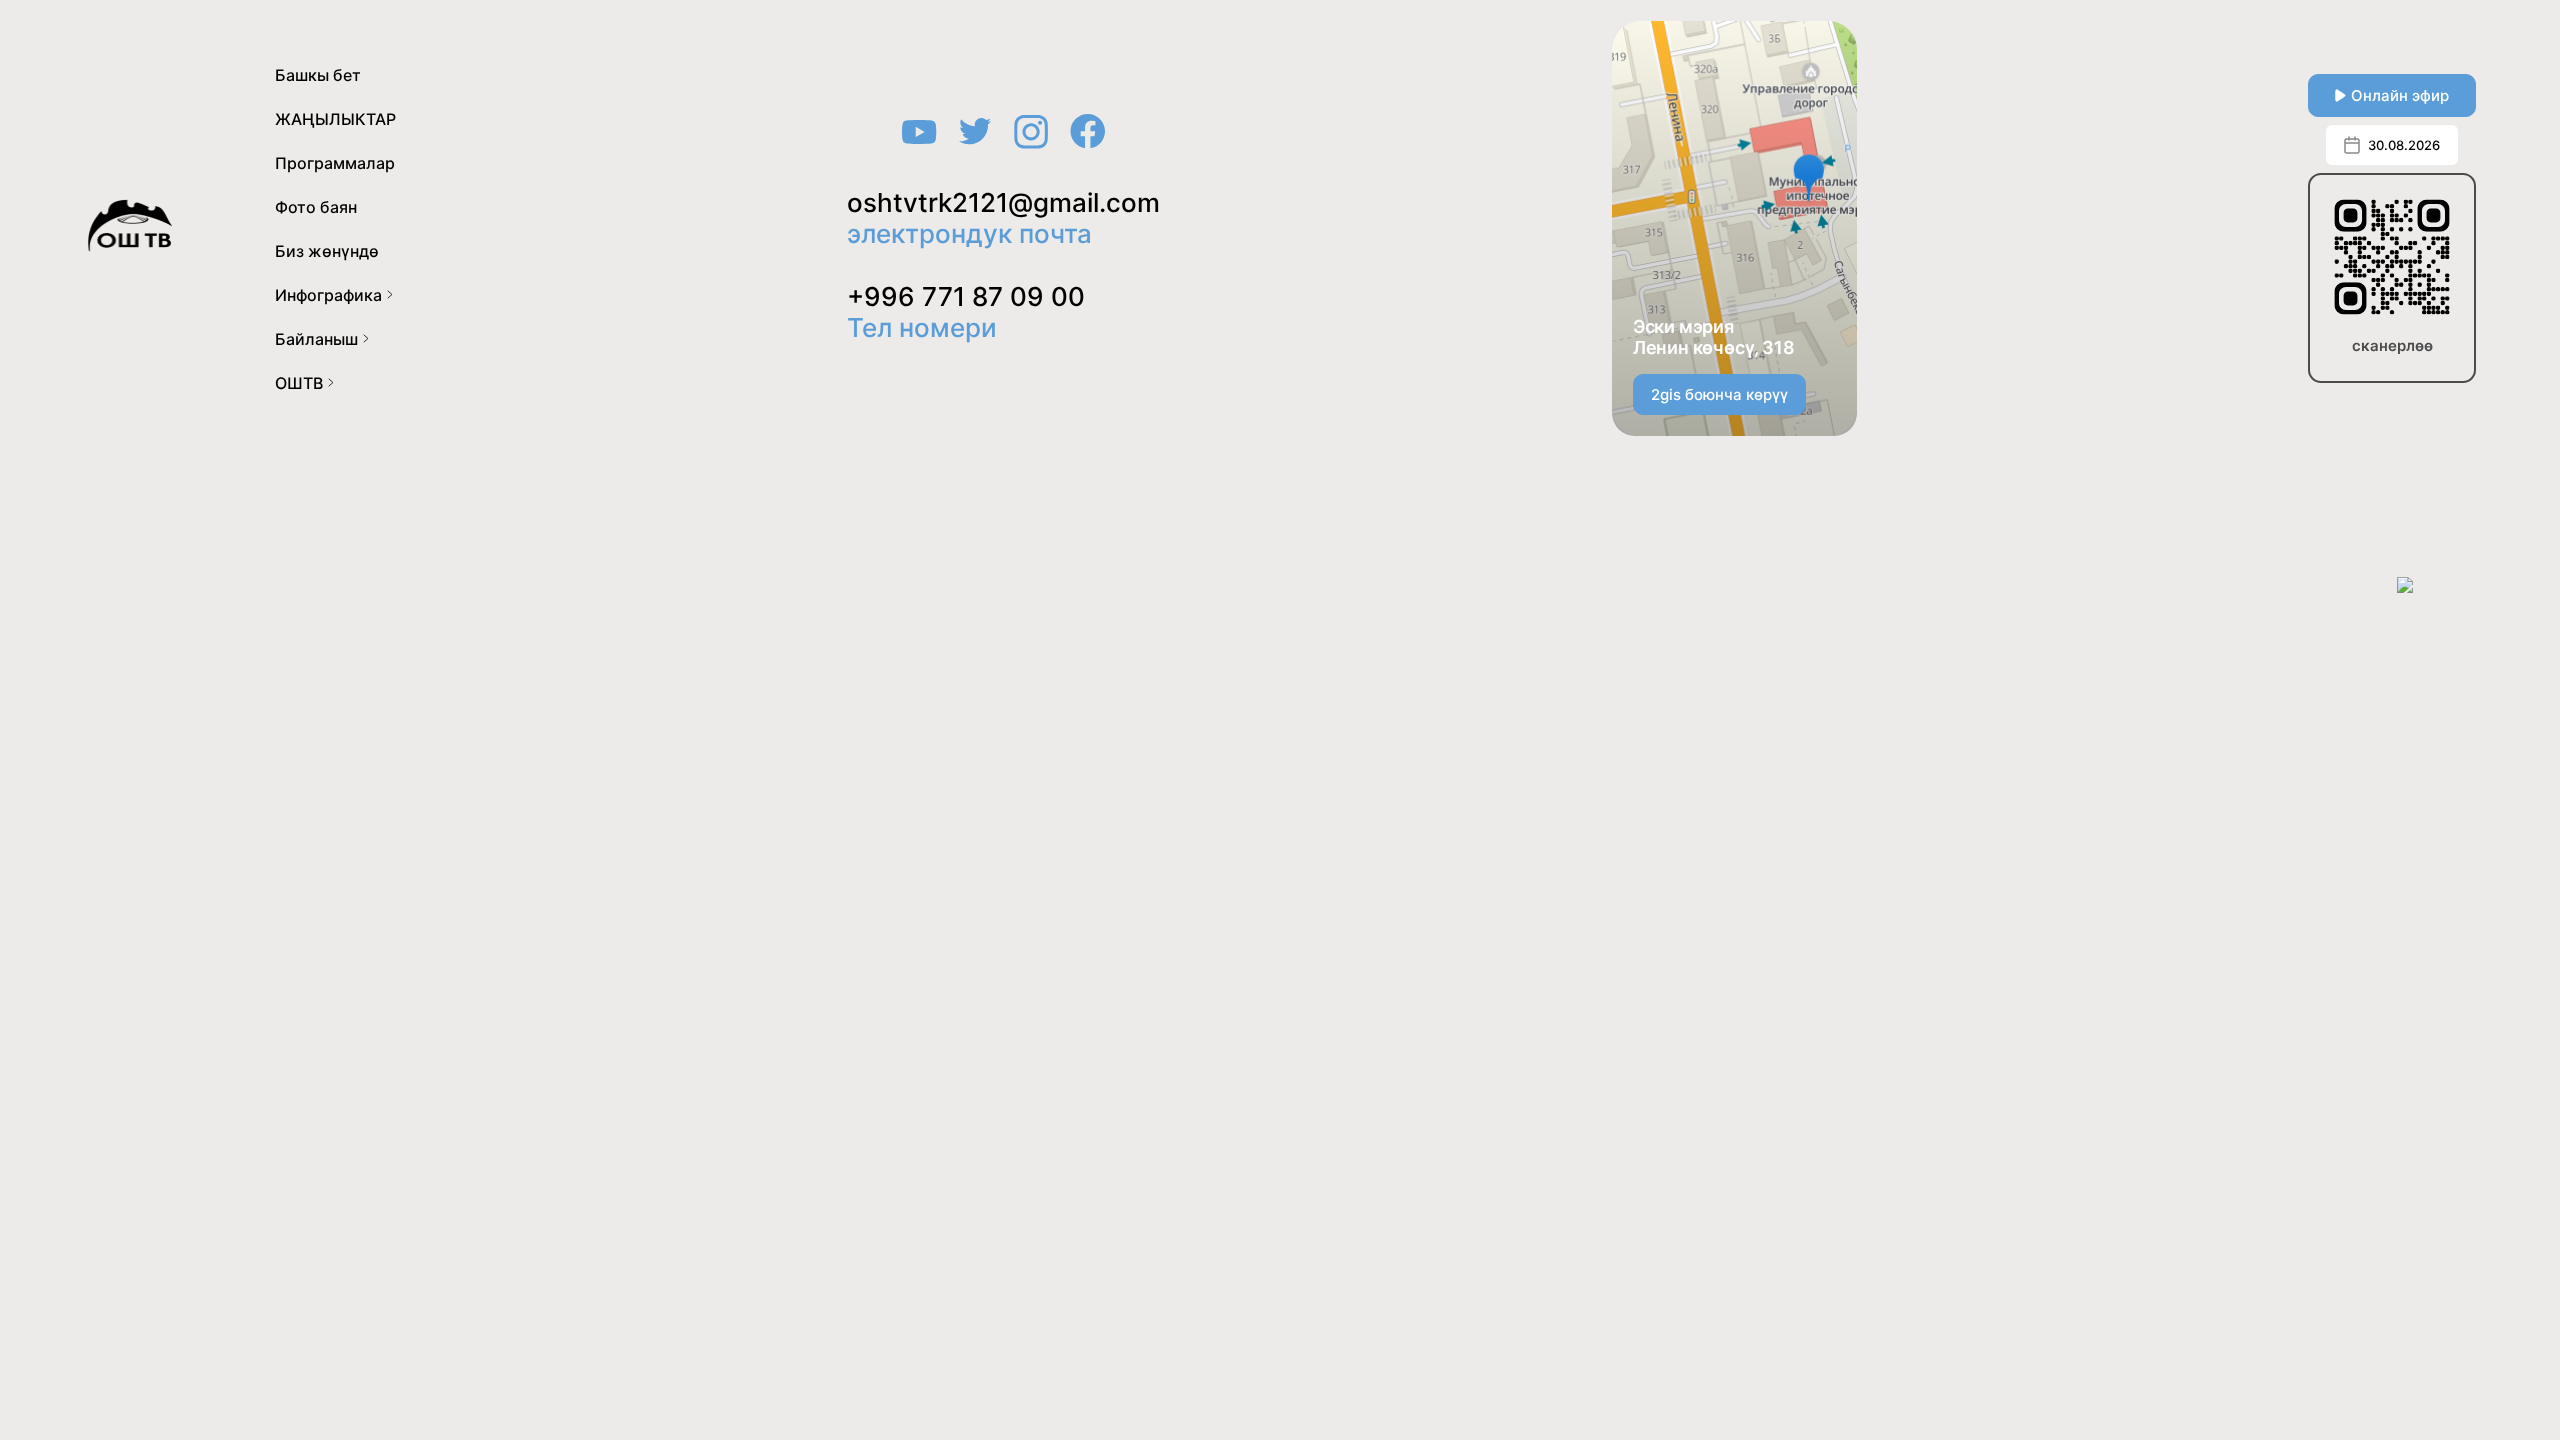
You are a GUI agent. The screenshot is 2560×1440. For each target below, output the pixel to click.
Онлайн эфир (2400, 95)
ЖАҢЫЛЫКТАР (335, 119)
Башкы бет (318, 75)
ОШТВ (299, 383)
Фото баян (316, 207)
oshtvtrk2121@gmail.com (1003, 202)
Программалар (335, 163)
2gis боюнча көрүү (1719, 394)
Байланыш (316, 339)
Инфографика (328, 295)
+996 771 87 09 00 (966, 296)
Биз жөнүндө (327, 251)
